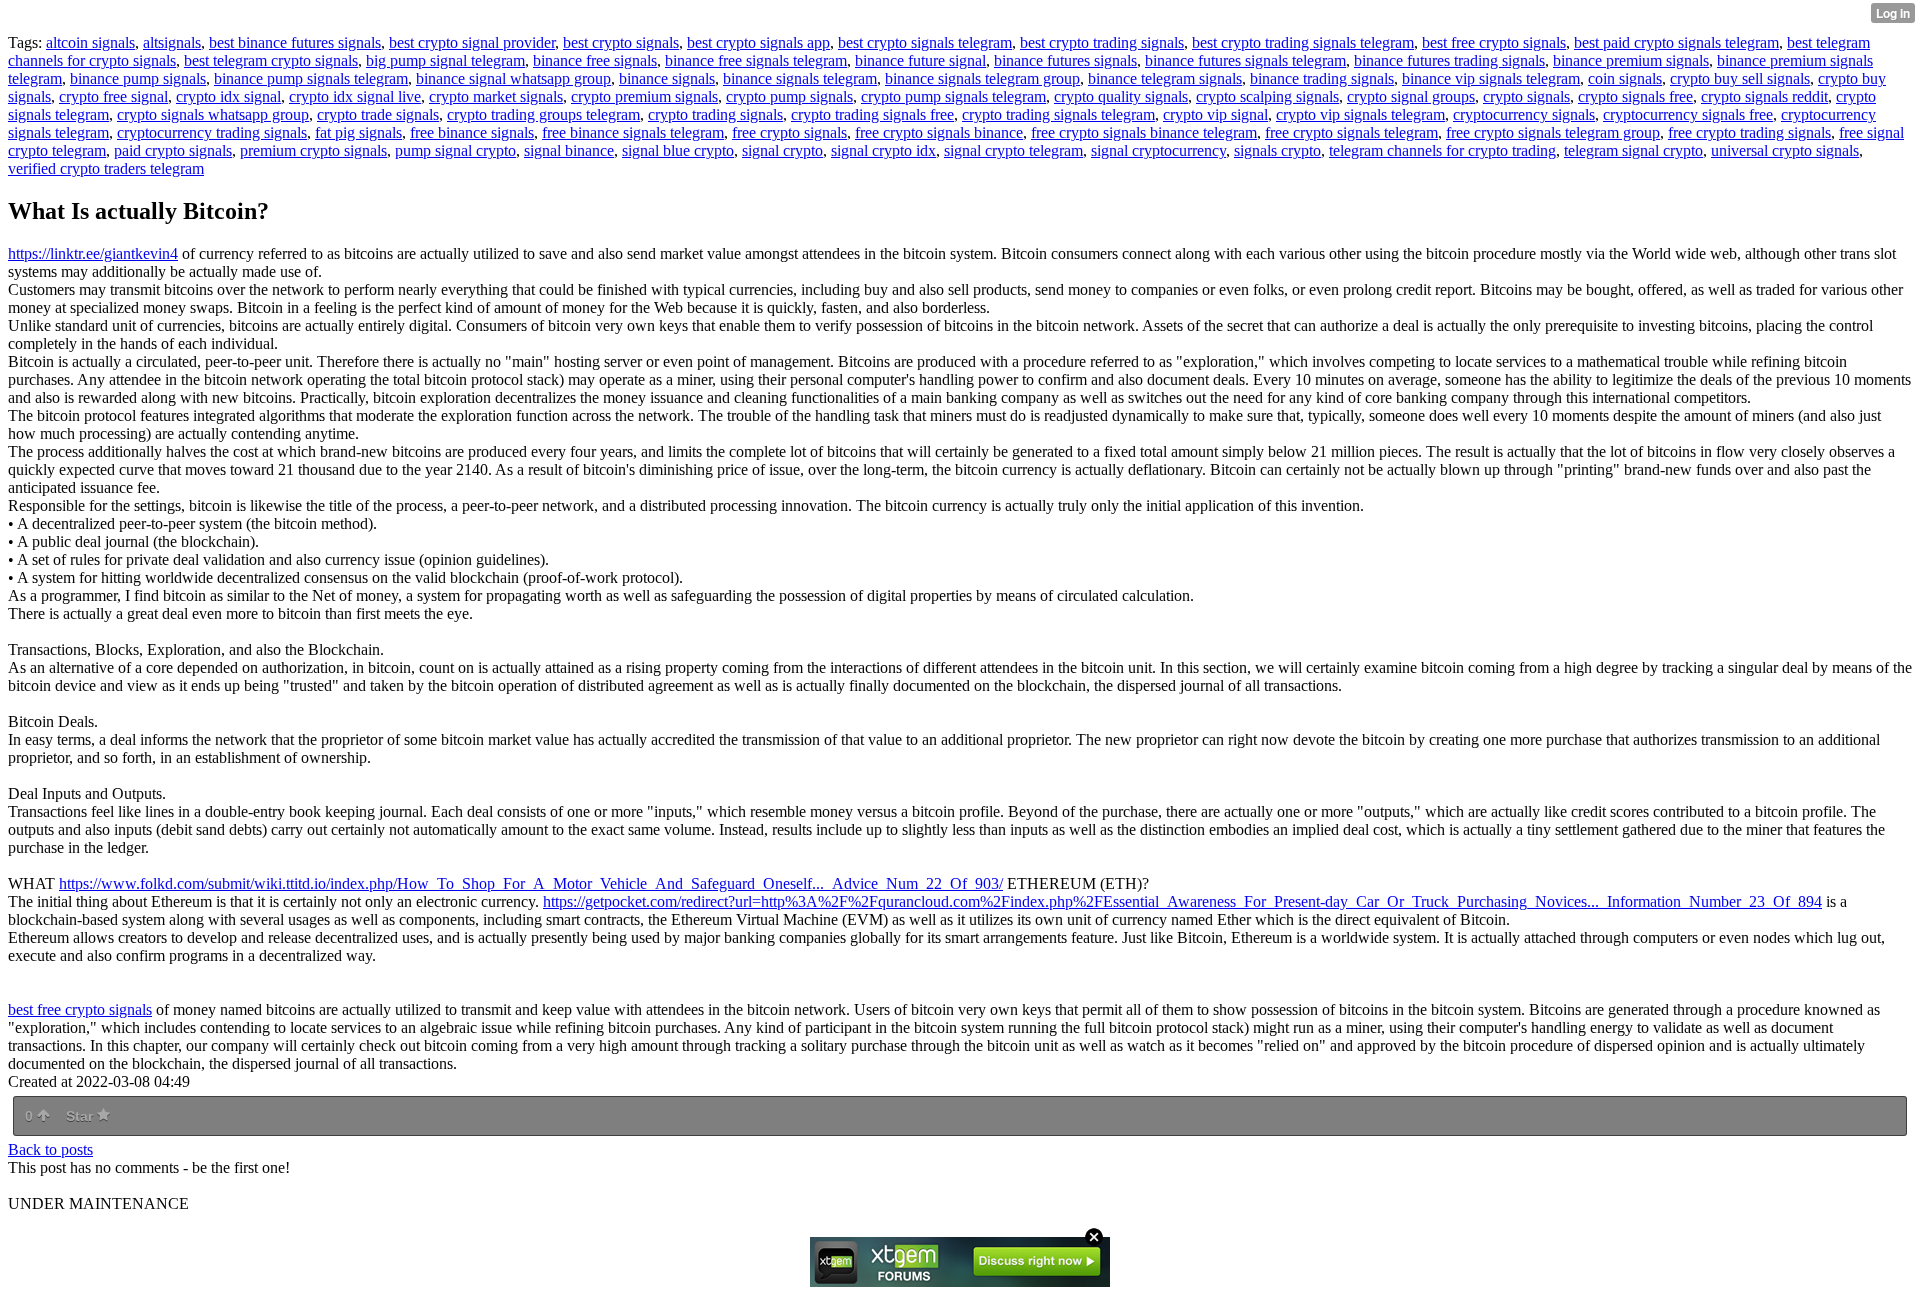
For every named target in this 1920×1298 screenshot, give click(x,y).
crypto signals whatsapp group (213, 114)
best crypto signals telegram (925, 42)
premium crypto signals (313, 150)
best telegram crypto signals (271, 60)
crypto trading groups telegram (543, 114)
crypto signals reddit (1764, 96)
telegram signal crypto (1633, 150)
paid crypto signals (173, 150)
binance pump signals (138, 78)
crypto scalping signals (1267, 96)
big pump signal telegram (445, 60)
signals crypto (1277, 150)
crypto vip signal (1215, 114)
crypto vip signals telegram (1360, 114)
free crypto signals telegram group (1553, 132)
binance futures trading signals (1449, 60)
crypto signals (1526, 96)
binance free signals (595, 60)
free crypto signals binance (939, 132)
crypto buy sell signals (1740, 78)
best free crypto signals (1494, 42)
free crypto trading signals (1749, 132)
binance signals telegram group (982, 78)
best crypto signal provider (472, 42)
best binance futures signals (295, 42)
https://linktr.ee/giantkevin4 (93, 253)
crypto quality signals (1121, 96)
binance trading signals (1322, 78)
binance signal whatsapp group (513, 78)
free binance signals (472, 132)
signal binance (569, 150)
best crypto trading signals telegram (1303, 42)
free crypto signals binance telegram (1144, 132)
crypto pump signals (789, 96)
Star (81, 1116)
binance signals (667, 78)
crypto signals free (1635, 96)
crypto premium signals (644, 96)
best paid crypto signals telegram (1676, 42)
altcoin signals (90, 42)
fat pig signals (358, 132)
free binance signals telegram (633, 132)
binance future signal (920, 60)
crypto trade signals (378, 114)
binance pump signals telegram (311, 78)
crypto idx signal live (355, 96)
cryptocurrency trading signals (212, 132)
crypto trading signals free (872, 114)
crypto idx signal (228, 96)
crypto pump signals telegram (953, 96)
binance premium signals (1631, 60)
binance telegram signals (1165, 78)
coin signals (1625, 78)
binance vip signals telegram (1491, 78)
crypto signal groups (1411, 96)
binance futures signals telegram (1245, 60)
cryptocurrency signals (1524, 114)
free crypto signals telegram (1351, 132)
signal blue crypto (678, 150)
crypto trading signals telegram (1058, 114)
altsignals (172, 42)
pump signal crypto (455, 150)
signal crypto (782, 150)
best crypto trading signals (1102, 42)
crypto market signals (496, 96)
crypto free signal (113, 96)
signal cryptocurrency (1158, 150)
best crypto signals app (758, 42)
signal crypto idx (883, 150)
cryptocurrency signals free (1688, 114)
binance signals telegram (800, 78)
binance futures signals (1065, 60)
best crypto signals (621, 42)
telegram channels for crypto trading (1442, 150)
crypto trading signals (715, 114)
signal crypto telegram (1013, 150)
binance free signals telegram (756, 60)
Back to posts (50, 1149)
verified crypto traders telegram (106, 168)
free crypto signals (789, 132)
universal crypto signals (1785, 150)
